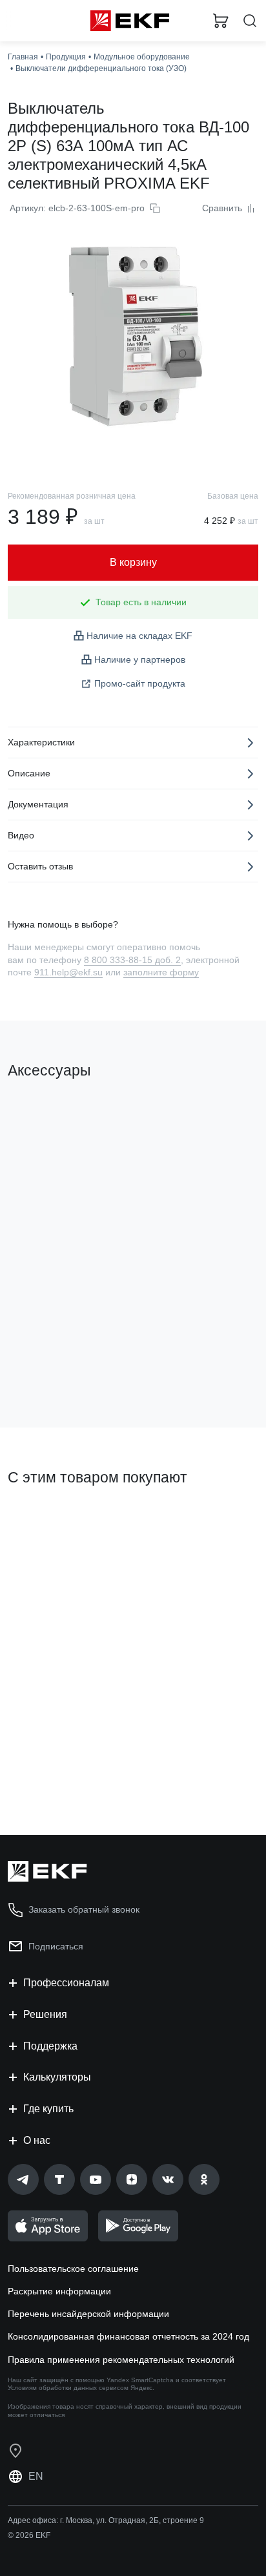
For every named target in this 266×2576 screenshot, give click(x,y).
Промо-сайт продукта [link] (140, 683)
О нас (37, 2140)
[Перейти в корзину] (221, 21)
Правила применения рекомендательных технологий (121, 2360)
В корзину (58, 1366)
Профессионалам (66, 1983)
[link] (23, 2179)
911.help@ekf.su (68, 972)
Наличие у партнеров (140, 660)
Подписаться (56, 1946)
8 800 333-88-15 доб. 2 (132, 960)
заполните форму (161, 972)
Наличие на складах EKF (139, 636)
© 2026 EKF (29, 2535)
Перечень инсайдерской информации (88, 2314)
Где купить (48, 2109)
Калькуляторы (57, 2077)
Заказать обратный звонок (84, 1909)
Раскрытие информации (59, 2291)
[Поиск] (250, 21)
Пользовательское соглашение (73, 2269)
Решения (45, 2014)
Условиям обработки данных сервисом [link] (68, 2388)
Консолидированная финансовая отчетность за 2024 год (128, 2336)
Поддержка (50, 2046)
